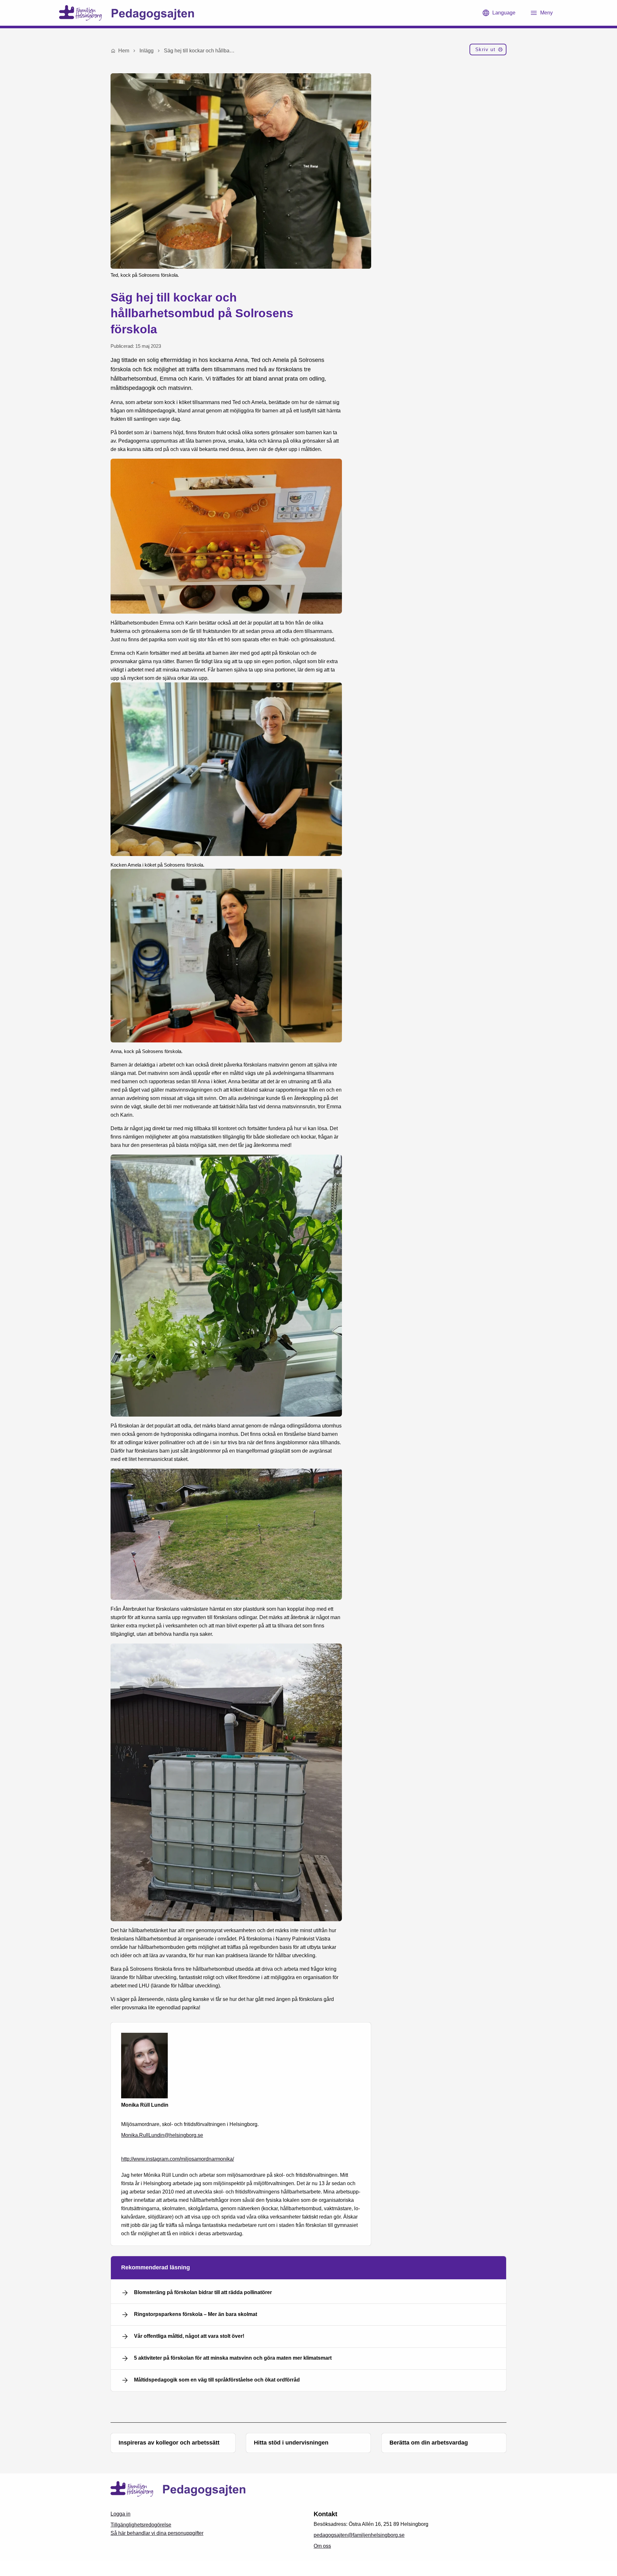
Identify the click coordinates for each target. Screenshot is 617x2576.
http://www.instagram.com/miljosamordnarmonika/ (178, 2159)
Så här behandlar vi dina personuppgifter (157, 2533)
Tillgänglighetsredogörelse (141, 2525)
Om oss (322, 2546)
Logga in (121, 2514)
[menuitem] (488, 51)
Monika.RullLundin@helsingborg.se (162, 2135)
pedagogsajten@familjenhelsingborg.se (359, 2535)
